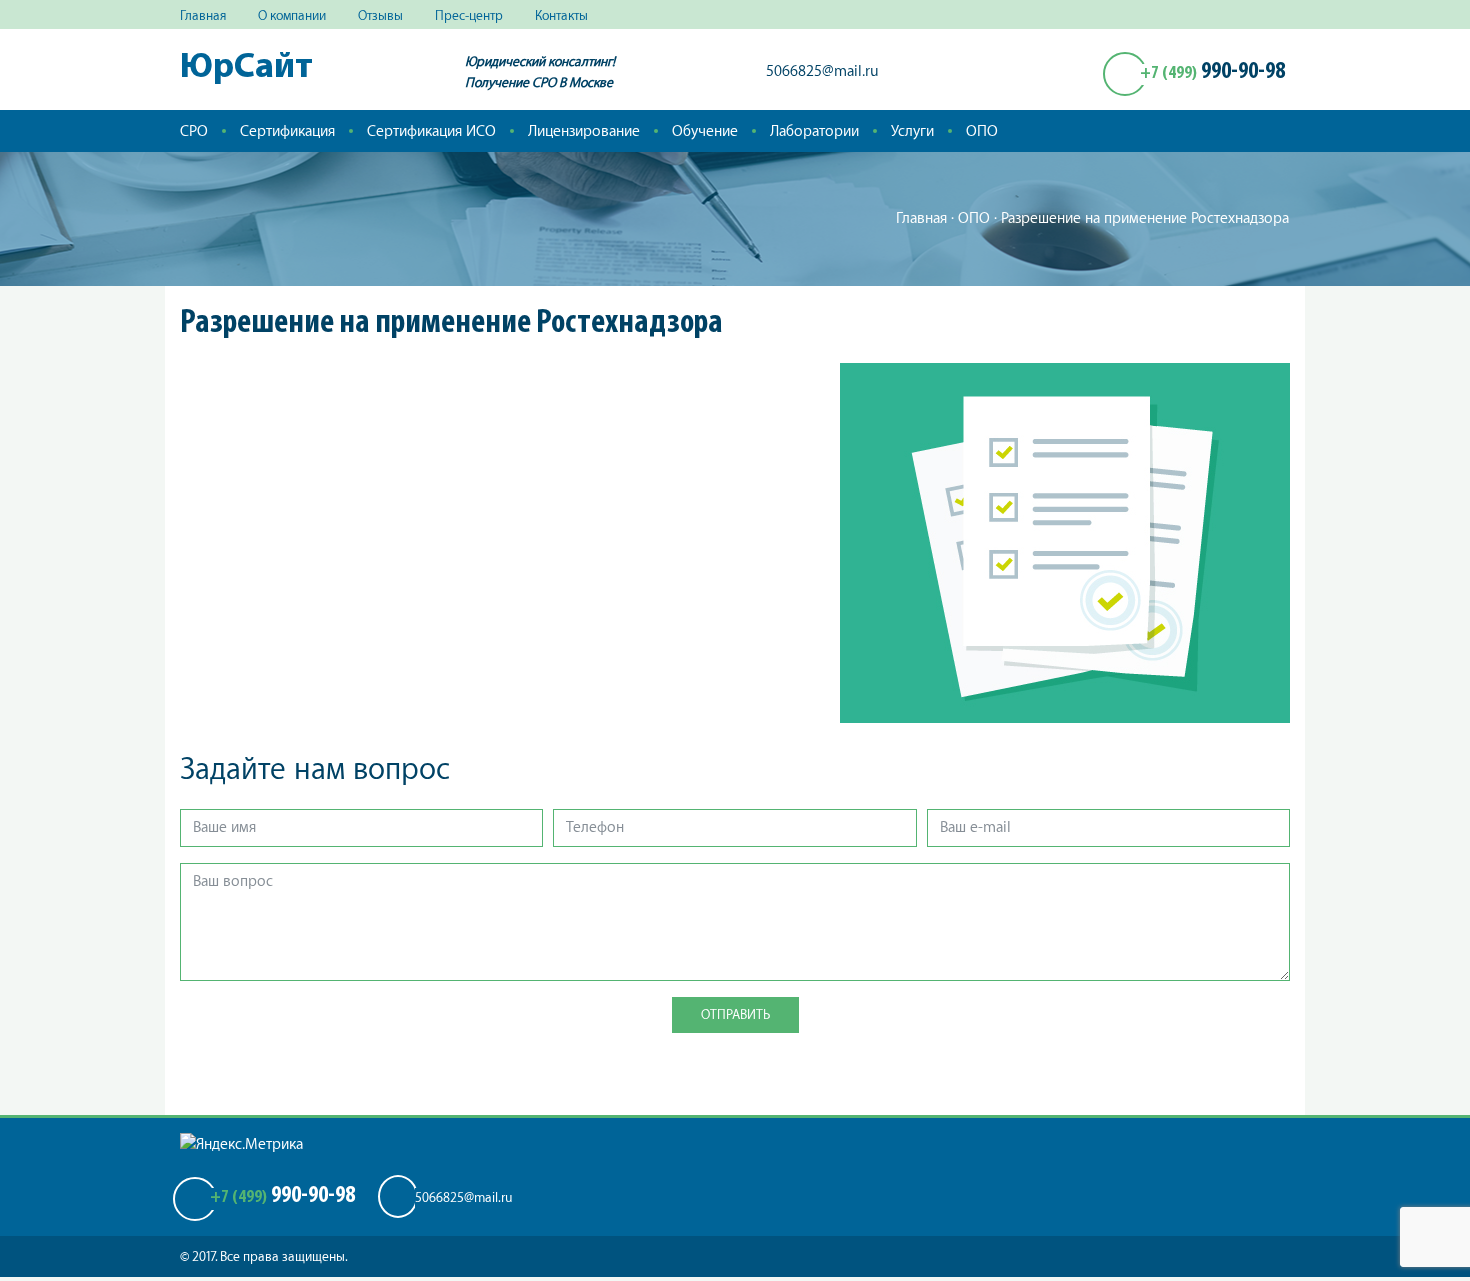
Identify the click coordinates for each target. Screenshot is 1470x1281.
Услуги (912, 131)
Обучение (705, 131)
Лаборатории (814, 131)
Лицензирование (584, 131)
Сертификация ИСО (431, 131)
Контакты (561, 15)
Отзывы (380, 15)
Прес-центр (469, 15)
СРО (194, 131)
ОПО (982, 131)
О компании (292, 15)
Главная (203, 15)
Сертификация (287, 131)
